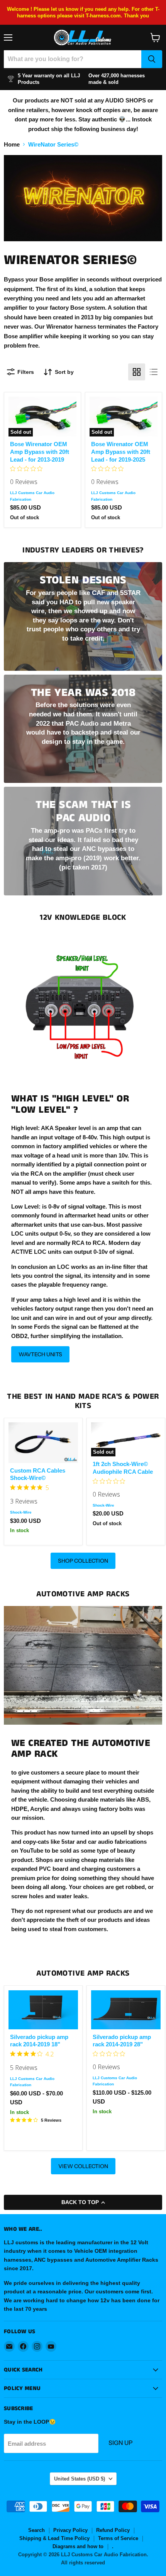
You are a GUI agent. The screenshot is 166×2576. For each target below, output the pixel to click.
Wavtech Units (40, 1354)
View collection (83, 2166)
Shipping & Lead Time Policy (54, 2538)
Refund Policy (113, 2530)
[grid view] (137, 372)
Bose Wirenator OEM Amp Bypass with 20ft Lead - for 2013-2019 (40, 452)
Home (12, 144)
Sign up (120, 2443)
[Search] (152, 59)
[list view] (154, 372)
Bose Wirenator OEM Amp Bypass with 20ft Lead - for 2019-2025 (121, 452)
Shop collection (83, 1561)
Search (36, 2530)
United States (80, 2479)
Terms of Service (118, 2538)
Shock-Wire (21, 1512)
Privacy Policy (70, 2530)
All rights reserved (83, 2563)
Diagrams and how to (78, 2546)
